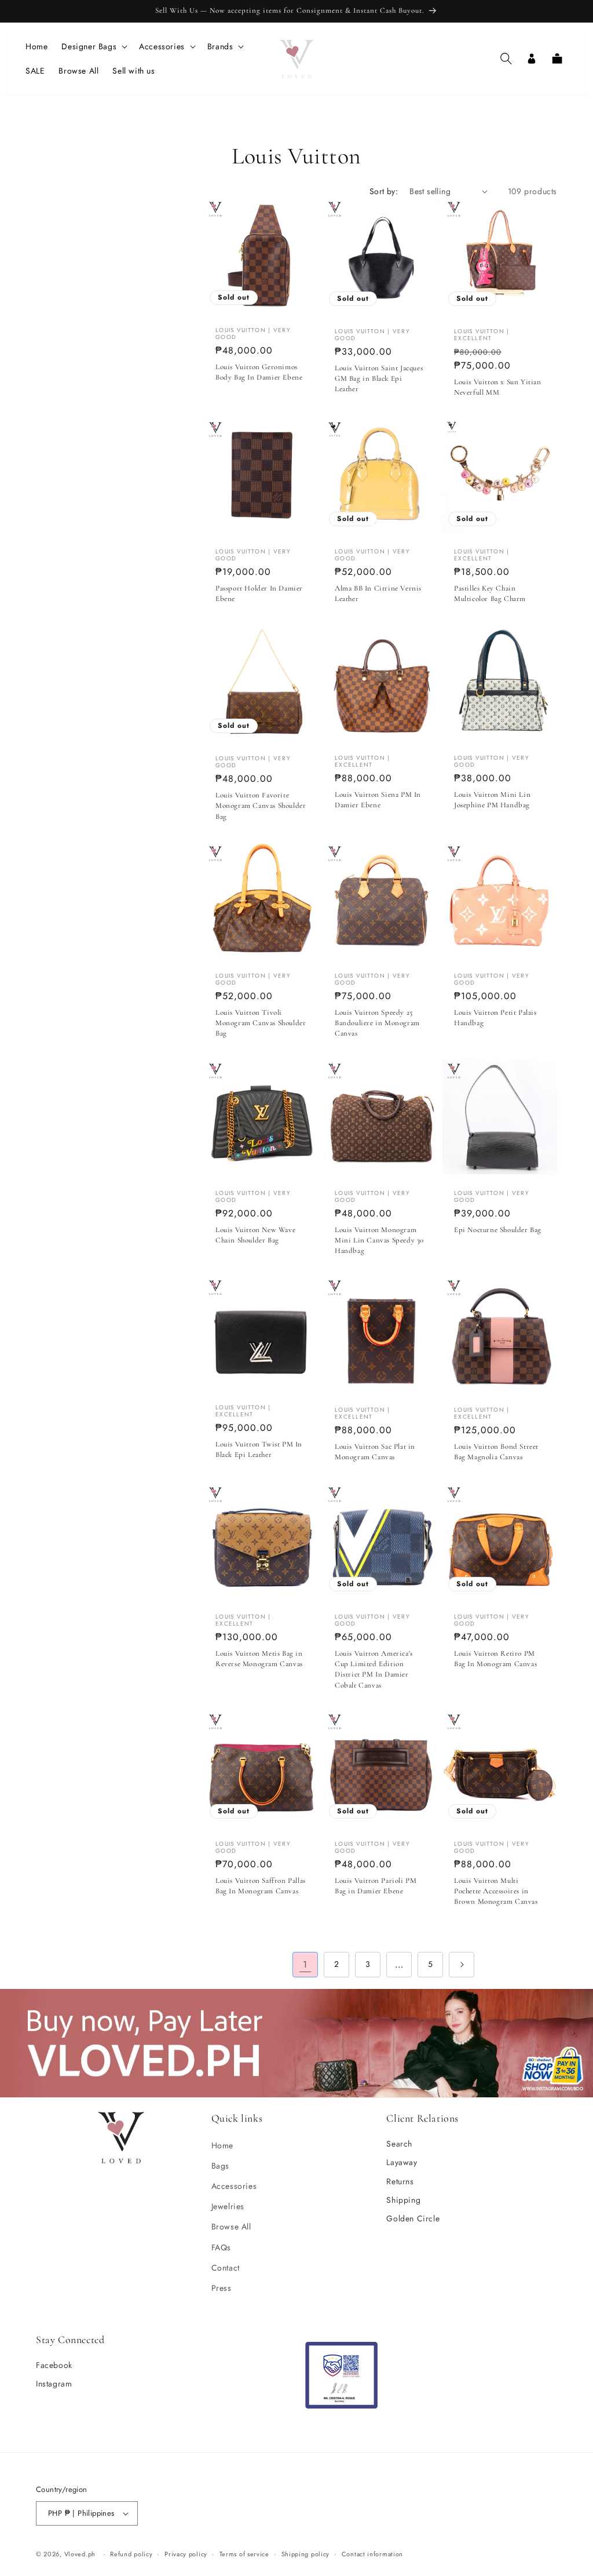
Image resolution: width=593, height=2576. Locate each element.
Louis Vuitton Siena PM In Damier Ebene (378, 800)
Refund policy (131, 2554)
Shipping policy (306, 2554)
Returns (400, 2181)
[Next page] (462, 1965)
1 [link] (305, 1964)
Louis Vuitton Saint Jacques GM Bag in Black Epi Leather (379, 378)
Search (399, 2144)
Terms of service (244, 2554)
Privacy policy (186, 2554)
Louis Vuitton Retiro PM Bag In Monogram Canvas (495, 1659)
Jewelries (228, 2206)
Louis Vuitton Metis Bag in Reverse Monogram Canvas (259, 1659)
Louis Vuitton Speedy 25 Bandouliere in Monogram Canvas (377, 1023)
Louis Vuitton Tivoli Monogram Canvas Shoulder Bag (261, 1023)
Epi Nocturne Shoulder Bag (498, 1230)
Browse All (231, 2227)
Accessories (234, 2186)
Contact (226, 2268)
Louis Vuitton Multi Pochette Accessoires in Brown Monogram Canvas (496, 1891)
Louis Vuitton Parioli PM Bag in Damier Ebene (376, 1886)
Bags (220, 2166)
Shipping (403, 2200)
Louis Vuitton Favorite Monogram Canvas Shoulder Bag (261, 806)
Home (222, 2145)
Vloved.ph (80, 2554)
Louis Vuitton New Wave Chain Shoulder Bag (255, 1235)
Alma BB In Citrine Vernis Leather (378, 593)
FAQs (221, 2247)
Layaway (402, 2162)
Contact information (372, 2554)
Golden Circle (413, 2218)
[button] (93, 46)
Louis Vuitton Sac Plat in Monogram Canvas (375, 1452)
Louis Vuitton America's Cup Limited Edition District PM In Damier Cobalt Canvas (374, 1669)
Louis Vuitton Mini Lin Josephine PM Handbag (492, 800)
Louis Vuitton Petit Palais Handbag (495, 1018)
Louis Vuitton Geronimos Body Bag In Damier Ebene (259, 372)
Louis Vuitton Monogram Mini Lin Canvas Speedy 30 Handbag (379, 1240)
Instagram (54, 2384)
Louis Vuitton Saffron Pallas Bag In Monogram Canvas (261, 1886)
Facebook (54, 2365)
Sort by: (384, 191)
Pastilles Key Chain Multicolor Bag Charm (490, 593)
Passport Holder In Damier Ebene (259, 593)
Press (222, 2288)
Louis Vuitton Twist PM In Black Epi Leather (259, 1449)
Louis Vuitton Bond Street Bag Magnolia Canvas (496, 1452)
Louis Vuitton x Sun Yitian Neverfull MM (498, 387)
